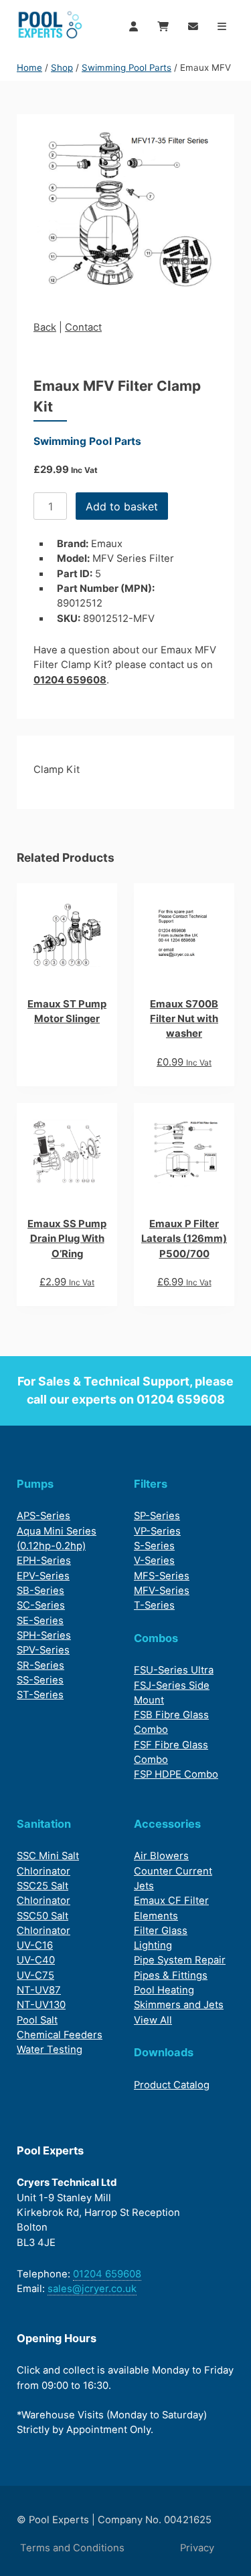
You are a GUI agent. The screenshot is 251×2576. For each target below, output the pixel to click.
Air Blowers (161, 1856)
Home (29, 67)
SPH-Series (44, 1635)
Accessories (167, 1824)
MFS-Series (162, 1576)
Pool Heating (164, 1990)
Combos (156, 1638)
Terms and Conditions (72, 2548)
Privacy (197, 2548)
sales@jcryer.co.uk (92, 2289)
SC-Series (41, 1605)
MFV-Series (162, 1591)
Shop (62, 67)
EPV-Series (43, 1576)
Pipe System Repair (180, 1960)
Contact (83, 327)
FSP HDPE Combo (176, 1774)
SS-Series (40, 1680)
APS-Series (44, 1516)
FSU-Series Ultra (174, 1670)
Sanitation (44, 1824)
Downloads (164, 2052)
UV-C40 (36, 1960)
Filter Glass (161, 1931)
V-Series (154, 1561)
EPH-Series (44, 1561)
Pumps (35, 1484)
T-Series (154, 1605)
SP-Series (157, 1516)
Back (45, 327)
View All (153, 2020)
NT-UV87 (39, 1990)
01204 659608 (70, 680)
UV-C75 (35, 1975)
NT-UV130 (41, 2005)
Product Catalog (172, 2085)
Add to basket (122, 506)
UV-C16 (35, 1945)
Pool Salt (37, 2020)
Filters (151, 1484)
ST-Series (40, 1695)
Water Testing (50, 2050)
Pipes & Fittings (171, 1975)
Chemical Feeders (60, 2035)
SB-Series (40, 1591)
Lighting (153, 1945)
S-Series (154, 1546)
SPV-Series (43, 1650)
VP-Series (157, 1531)
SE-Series (40, 1621)
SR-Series (40, 1665)
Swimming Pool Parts (127, 67)
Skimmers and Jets (179, 2005)
